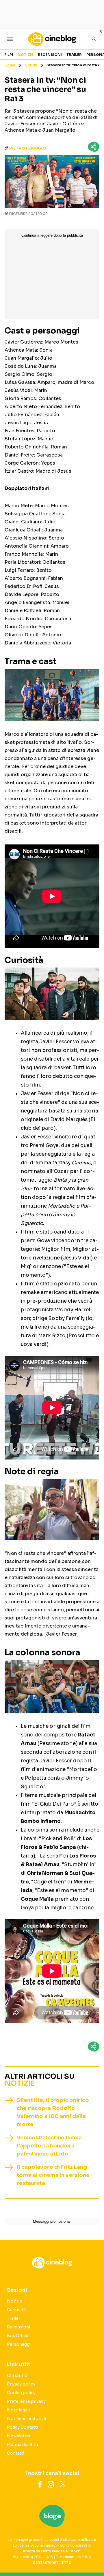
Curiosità (16, 2310)
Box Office (18, 2336)
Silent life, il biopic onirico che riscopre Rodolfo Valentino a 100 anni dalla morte (53, 2112)
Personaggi (19, 2344)
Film (9, 55)
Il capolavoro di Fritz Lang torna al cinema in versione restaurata (53, 2175)
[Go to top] (92, 2557)
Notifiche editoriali (26, 2419)
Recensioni (50, 55)
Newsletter (19, 2436)
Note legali (18, 2410)
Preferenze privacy (26, 2401)
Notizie (25, 55)
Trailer (74, 55)
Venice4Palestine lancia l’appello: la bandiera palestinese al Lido (49, 2146)
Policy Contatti (22, 2427)
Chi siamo (17, 2375)
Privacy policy (21, 2384)
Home (10, 65)
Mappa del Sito (23, 2445)
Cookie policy (21, 2393)
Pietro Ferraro (28, 148)
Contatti (16, 2453)
